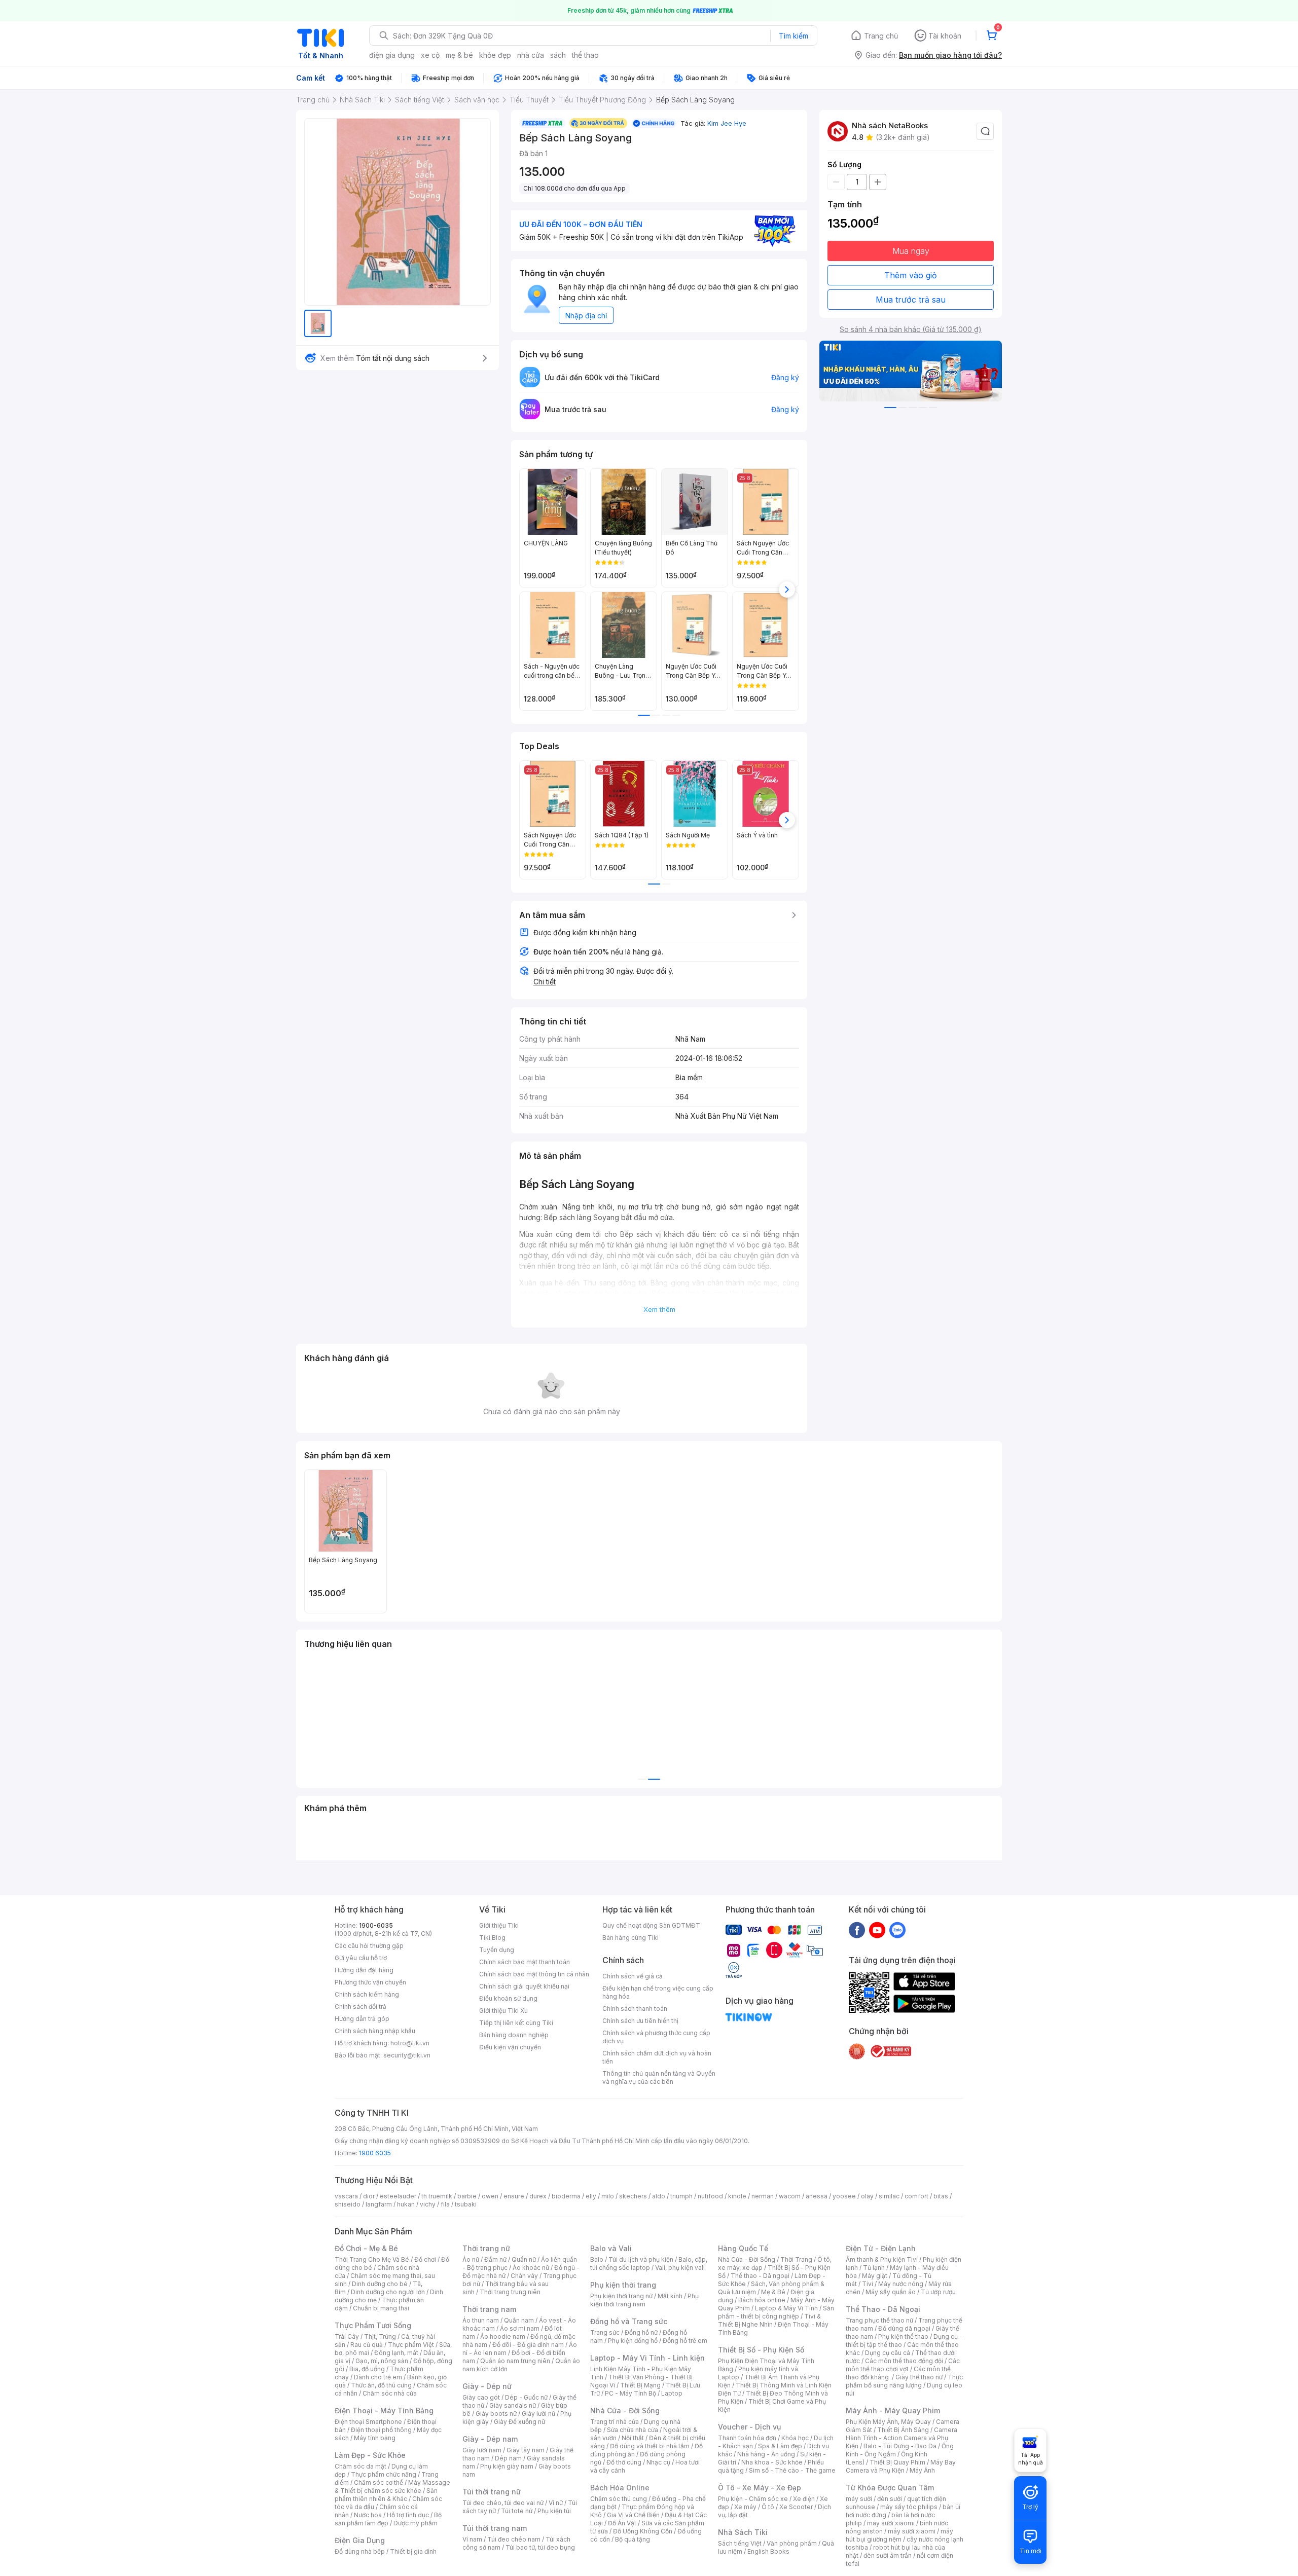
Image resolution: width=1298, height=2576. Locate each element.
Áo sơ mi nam (520, 2328)
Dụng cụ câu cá (888, 2353)
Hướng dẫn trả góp (362, 2019)
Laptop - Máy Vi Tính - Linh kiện (647, 2358)
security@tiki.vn (407, 2055)
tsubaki (466, 2204)
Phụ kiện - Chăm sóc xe (753, 2499)
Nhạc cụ (658, 2462)
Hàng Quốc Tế (743, 2248)
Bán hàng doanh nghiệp (514, 2035)
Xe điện (804, 2499)
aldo (659, 2196)
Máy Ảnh (922, 2470)
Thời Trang (796, 2259)
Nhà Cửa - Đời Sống (625, 2411)
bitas (941, 2196)
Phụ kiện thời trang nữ (621, 2296)
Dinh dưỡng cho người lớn (388, 2292)
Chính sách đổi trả (360, 2007)
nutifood (710, 2196)
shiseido (348, 2204)
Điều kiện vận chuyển (510, 2047)
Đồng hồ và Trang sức (629, 2321)
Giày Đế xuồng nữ (519, 2422)
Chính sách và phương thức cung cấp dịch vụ (656, 2037)
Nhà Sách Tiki (743, 2532)
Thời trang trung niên (510, 2292)
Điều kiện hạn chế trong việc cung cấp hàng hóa (658, 1992)
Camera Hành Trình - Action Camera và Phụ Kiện (902, 2438)
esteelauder (398, 2196)
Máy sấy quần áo (891, 2292)
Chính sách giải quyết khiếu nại (524, 1986)
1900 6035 (375, 2153)
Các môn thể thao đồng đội (904, 2361)
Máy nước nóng (901, 2284)
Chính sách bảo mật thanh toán (525, 1962)
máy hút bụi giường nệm (899, 2535)
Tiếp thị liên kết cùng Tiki (516, 2023)
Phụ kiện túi (554, 2511)
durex (538, 2196)
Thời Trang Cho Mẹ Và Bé (372, 2259)
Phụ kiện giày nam (507, 2466)
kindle (737, 2196)
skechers (633, 2196)
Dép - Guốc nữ (526, 2397)
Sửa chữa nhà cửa (633, 2430)
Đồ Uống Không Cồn (643, 2531)
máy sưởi (859, 2499)
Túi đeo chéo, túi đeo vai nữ (503, 2503)
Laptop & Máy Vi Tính (786, 2308)
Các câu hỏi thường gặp (369, 1946)
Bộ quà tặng (633, 2539)
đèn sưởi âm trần (888, 2555)
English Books (768, 2551)
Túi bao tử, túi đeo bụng (540, 2547)
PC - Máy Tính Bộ (630, 2393)
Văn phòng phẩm (792, 2543)
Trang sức (605, 2332)
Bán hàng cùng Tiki (630, 1938)
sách (558, 55)
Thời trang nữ (486, 2248)
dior (369, 2196)
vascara (346, 2196)
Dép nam (508, 2458)
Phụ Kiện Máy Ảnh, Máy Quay (888, 2422)
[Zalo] (897, 1930)
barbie (467, 2196)
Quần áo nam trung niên (515, 2361)
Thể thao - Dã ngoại (760, 2276)
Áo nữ (471, 2259)
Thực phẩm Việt (411, 2345)
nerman (763, 2196)
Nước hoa (368, 2515)
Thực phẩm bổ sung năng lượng (904, 2381)
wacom (790, 2196)
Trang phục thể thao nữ (879, 2320)
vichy (428, 2204)
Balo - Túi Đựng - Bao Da (900, 2446)
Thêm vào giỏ (911, 275)
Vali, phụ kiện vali (680, 2268)
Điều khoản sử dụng (508, 1998)
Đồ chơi (425, 2259)
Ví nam (472, 2539)
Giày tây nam (526, 2450)
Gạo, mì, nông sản (382, 2361)
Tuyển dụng (497, 1950)
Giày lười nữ (538, 2414)
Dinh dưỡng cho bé (380, 2284)
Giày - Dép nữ (487, 2386)
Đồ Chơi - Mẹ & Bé (366, 2248)
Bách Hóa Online (620, 2488)
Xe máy (745, 2507)
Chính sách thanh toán (635, 2009)
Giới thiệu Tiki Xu (503, 2011)
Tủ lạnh (874, 2268)
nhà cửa (531, 55)
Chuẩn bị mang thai (381, 2308)
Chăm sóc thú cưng (619, 2499)
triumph (681, 2196)
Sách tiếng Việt (740, 2543)
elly (591, 2196)
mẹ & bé (459, 55)
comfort (916, 2196)
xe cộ (430, 55)
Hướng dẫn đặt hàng (364, 1970)
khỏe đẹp (495, 55)
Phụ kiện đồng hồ (633, 2341)
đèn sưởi (890, 2499)
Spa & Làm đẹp (780, 2446)
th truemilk (437, 2196)
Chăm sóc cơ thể (378, 2482)
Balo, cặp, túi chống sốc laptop (649, 2264)
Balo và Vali (611, 2248)
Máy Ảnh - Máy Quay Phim (893, 2411)
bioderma (566, 2196)
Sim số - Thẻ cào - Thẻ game (792, 2470)
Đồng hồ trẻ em (685, 2341)
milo (608, 2196)
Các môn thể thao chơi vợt (903, 2365)
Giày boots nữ (496, 2414)
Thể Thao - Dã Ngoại (883, 2309)
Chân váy (524, 2276)
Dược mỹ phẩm (416, 2523)
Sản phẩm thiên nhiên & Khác (386, 2495)
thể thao (585, 55)
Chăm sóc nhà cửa (390, 2393)
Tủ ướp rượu (938, 2292)
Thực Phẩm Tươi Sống (373, 2325)
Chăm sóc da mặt (360, 2466)
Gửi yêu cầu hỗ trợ (361, 1958)
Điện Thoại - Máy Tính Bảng (384, 2411)
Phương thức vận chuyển (370, 1982)
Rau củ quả (367, 2345)
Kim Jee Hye (727, 123)
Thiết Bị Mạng (640, 2385)
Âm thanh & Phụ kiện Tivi (882, 2259)
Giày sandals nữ (513, 2405)
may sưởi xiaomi (891, 2523)
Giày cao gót (481, 2397)
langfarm (379, 2204)
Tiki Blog (492, 1938)
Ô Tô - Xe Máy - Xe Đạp (760, 2488)
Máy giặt (875, 2276)
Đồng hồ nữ (641, 2332)
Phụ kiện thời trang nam (644, 2300)
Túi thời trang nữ (492, 2492)
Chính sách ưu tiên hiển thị (640, 2021)
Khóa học (795, 2438)
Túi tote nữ (517, 2511)
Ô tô (768, 2507)
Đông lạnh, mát (396, 2353)
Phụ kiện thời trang (623, 2285)
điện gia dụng (392, 55)
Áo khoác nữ (531, 2268)
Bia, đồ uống (367, 2369)
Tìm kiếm (794, 36)
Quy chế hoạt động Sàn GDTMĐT (651, 1925)
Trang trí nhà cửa (615, 2422)
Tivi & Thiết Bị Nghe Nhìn (769, 2320)
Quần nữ (524, 2259)
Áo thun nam (481, 2320)
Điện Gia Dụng (360, 2540)
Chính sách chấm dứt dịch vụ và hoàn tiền (657, 2057)
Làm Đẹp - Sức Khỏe (370, 2455)
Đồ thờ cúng (624, 2462)
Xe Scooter (796, 2507)
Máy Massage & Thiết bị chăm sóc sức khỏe (392, 2487)
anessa (817, 2196)
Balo (597, 2259)
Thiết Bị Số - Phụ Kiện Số (761, 2350)
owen (490, 2196)
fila (445, 2204)
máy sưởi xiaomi (912, 2531)
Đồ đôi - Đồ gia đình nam (528, 2345)
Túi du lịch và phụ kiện (641, 2259)
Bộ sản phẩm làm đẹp (388, 2519)
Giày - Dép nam (490, 2439)
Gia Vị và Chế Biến (633, 2515)
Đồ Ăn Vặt (622, 2523)
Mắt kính (670, 2296)
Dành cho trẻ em (378, 2377)
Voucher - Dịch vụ (749, 2427)
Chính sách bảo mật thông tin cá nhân (534, 1974)
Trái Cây (347, 2336)
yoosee (844, 2196)
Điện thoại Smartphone (368, 2422)
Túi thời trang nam (495, 2528)
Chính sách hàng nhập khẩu (375, 2031)
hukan (406, 2204)
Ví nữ (556, 2503)
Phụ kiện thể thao (903, 2336)
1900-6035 (376, 1925)
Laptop (672, 2393)
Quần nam (519, 2320)
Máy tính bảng (375, 2438)
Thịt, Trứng (380, 2336)
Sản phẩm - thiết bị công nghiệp (776, 2312)
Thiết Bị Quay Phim (897, 2462)
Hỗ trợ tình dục (408, 2515)
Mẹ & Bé (773, 2292)
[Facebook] (857, 1930)
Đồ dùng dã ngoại (904, 2328)
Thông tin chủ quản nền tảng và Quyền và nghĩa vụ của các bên (659, 2077)
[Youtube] (877, 1930)
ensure (514, 2196)
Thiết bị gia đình (413, 2551)
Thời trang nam (489, 2309)
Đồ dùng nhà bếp (360, 2551)
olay (867, 2196)
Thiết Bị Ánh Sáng (903, 2430)
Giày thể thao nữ (919, 2377)
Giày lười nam (482, 2450)
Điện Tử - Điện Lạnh (881, 2248)
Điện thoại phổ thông (381, 2430)
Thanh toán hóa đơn (747, 2438)
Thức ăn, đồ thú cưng (381, 2385)
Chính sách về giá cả (633, 1976)
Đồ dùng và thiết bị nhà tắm (650, 2446)
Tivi (868, 2284)
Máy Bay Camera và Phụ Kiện (901, 2466)
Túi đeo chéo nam (514, 2539)
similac (889, 2196)
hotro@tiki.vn (410, 2043)
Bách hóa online (762, 2300)
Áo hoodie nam (503, 2336)
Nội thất (633, 2438)
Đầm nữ (495, 2259)
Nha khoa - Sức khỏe (772, 2462)
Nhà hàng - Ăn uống (766, 2454)
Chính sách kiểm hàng (367, 1994)
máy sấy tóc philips (909, 2507)
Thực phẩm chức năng (384, 2474)
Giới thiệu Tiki (499, 1925)
